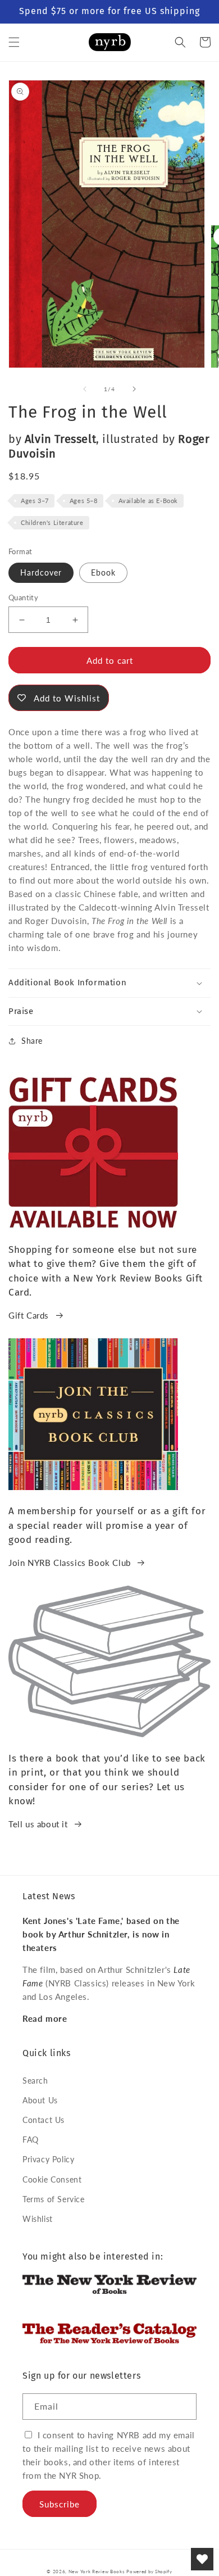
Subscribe (60, 2504)
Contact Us (44, 2120)
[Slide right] (134, 389)
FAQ (31, 2140)
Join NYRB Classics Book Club (70, 1563)
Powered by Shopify (149, 2572)
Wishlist (38, 2219)
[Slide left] (85, 389)
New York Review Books (97, 2572)
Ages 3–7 (35, 501)
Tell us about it (38, 1824)
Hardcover (41, 572)
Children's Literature (52, 522)
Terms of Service (54, 2199)
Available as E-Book (148, 501)
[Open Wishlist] (202, 2559)
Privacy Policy (48, 2159)
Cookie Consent (52, 2179)
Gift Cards (29, 1315)
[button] (14, 42)
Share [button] (32, 1041)
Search (35, 2081)
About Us (40, 2100)
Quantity (23, 597)
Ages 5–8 (84, 501)
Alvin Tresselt (60, 439)
